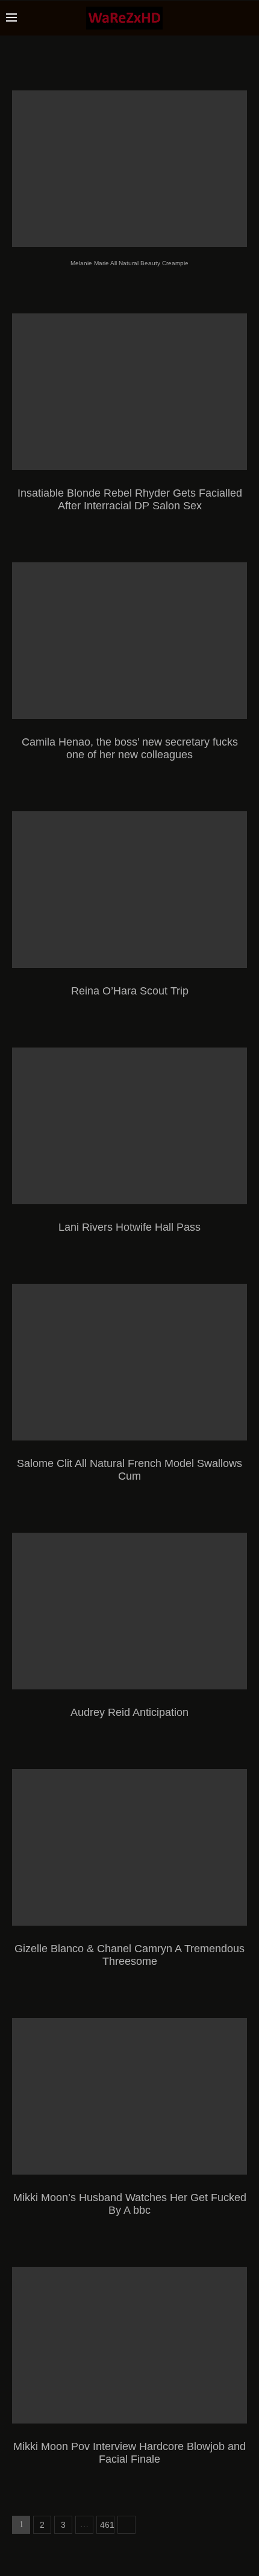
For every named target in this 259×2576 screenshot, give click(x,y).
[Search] (247, 18)
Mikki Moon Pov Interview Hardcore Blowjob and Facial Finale (129, 2453)
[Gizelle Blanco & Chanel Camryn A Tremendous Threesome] (129, 1847)
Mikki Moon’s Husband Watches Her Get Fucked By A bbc (130, 2204)
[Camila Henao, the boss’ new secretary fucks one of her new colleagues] (129, 641)
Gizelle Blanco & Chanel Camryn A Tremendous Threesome (129, 1955)
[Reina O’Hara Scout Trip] (129, 890)
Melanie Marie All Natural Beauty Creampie (129, 263)
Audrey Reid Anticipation (129, 1712)
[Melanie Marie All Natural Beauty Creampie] (129, 169)
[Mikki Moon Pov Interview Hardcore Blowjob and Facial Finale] (129, 2345)
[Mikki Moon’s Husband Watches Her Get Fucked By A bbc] (129, 2096)
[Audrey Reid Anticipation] (129, 1611)
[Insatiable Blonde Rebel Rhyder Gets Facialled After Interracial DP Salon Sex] (129, 392)
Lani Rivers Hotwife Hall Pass (129, 1227)
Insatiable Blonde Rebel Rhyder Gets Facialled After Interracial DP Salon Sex (130, 499)
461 (107, 2525)
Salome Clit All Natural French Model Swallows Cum (129, 1470)
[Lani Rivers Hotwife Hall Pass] (129, 1126)
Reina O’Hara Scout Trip (130, 991)
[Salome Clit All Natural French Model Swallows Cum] (129, 1362)
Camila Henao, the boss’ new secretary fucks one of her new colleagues (130, 748)
